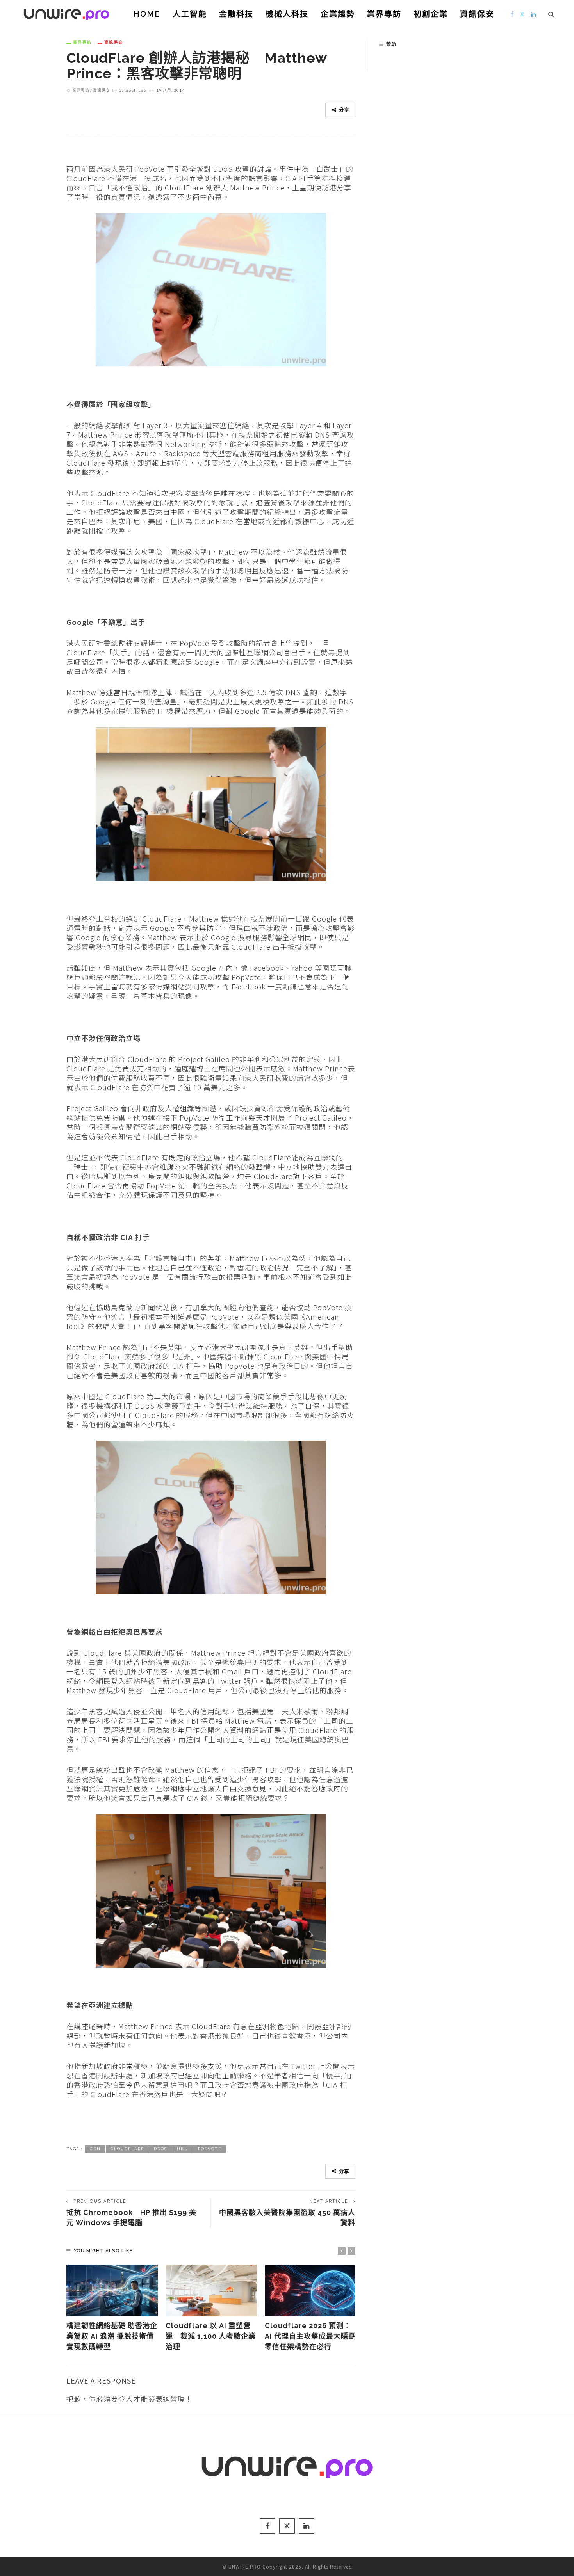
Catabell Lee (133, 90)
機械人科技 (287, 14)
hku (183, 2149)
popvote (210, 2149)
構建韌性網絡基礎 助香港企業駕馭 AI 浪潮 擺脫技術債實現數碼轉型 (112, 2336)
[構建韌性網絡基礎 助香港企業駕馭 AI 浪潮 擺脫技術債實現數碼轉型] (112, 2291)
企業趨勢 (338, 14)
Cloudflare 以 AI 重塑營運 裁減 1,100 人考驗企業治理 (211, 2336)
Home (147, 14)
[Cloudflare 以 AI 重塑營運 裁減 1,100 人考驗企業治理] (211, 2291)
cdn (95, 2149)
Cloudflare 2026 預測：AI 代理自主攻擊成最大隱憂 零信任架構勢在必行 (314, 2336)
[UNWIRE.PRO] (66, 13)
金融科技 (236, 14)
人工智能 (190, 14)
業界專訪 (384, 14)
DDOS (160, 2149)
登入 (126, 2398)
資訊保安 (477, 14)
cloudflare (127, 2149)
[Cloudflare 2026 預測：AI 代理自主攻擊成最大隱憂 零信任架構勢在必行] (310, 2291)
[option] (112, 2308)
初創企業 (431, 14)
